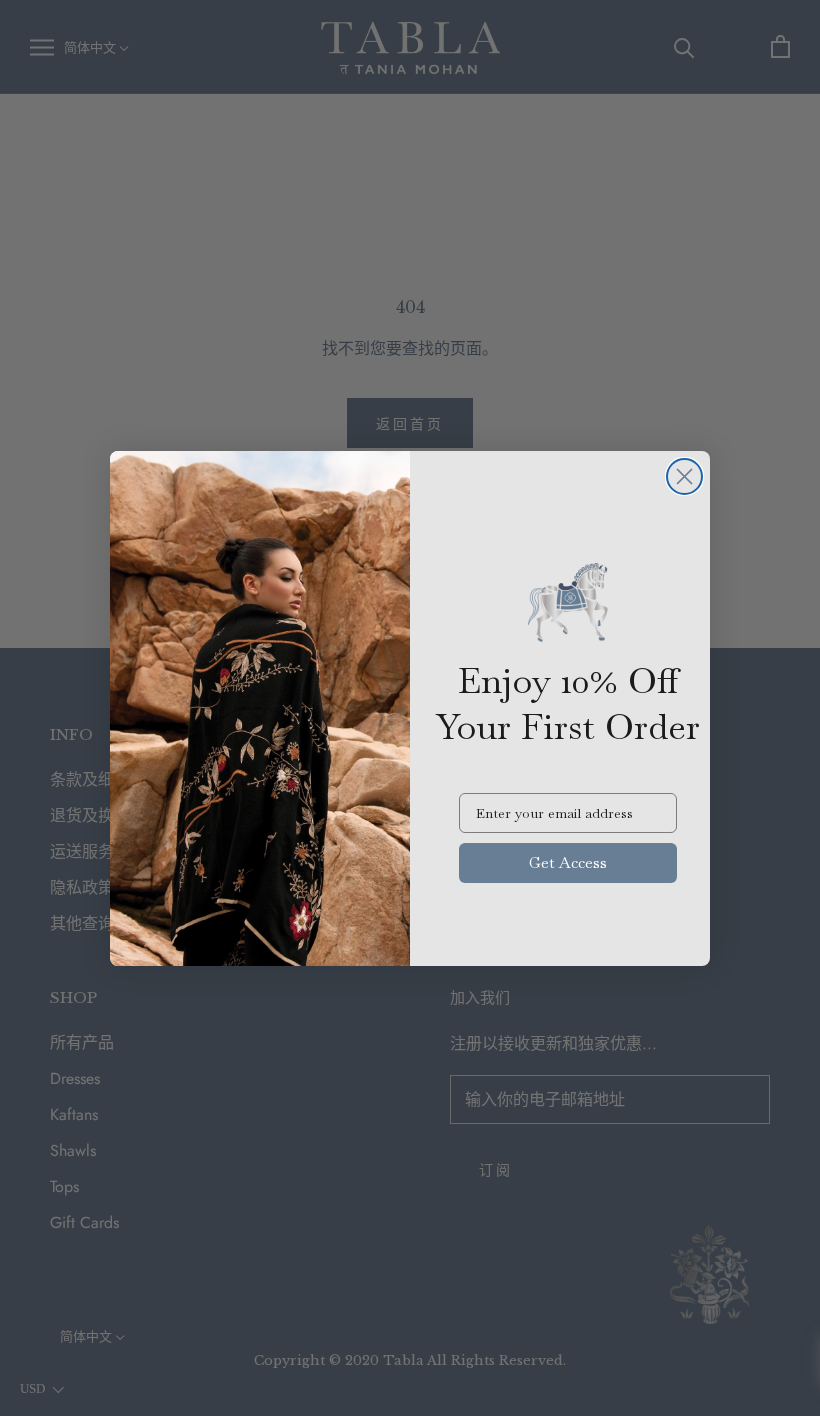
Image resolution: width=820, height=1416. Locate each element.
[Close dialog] (684, 476)
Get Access (568, 862)
